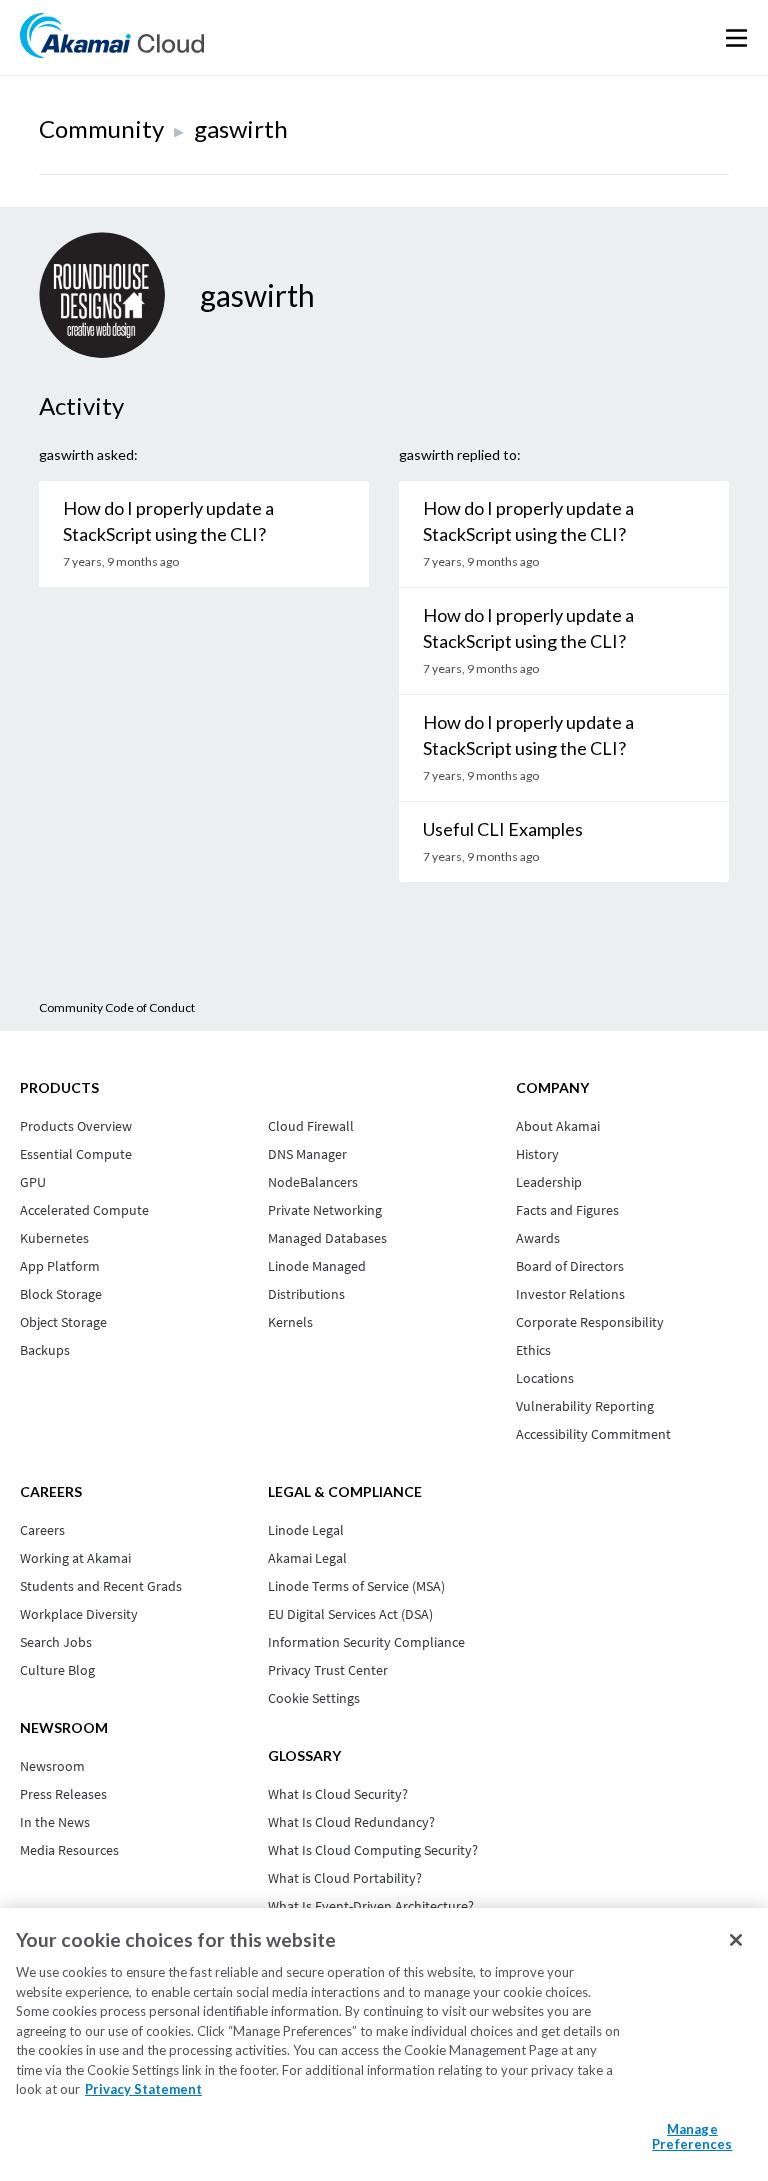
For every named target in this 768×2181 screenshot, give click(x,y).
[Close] (736, 1940)
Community (101, 128)
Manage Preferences (692, 2137)
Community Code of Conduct (117, 1007)
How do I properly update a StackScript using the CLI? (168, 521)
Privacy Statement (143, 2089)
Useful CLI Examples (503, 829)
